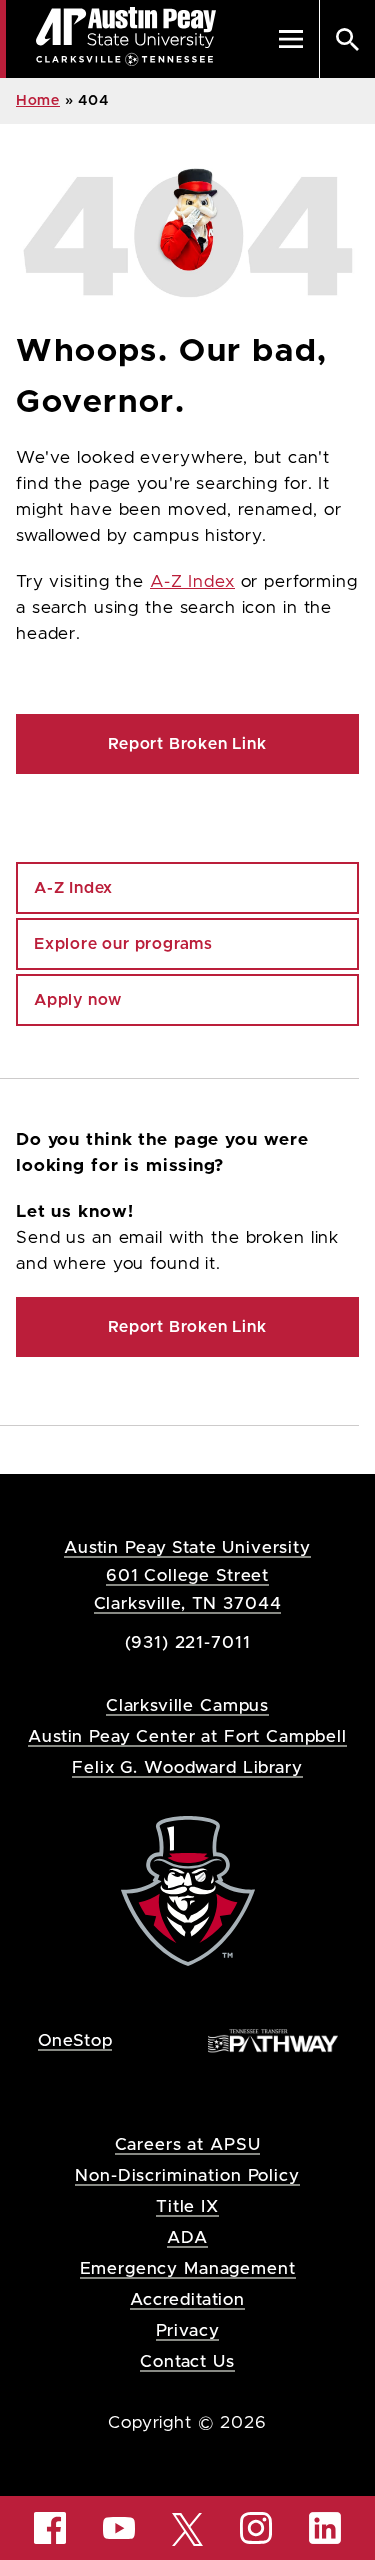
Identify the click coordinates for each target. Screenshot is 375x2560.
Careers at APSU (188, 2144)
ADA (187, 2237)
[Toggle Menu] (291, 39)
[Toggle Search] (347, 39)
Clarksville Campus (187, 1705)
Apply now (78, 1000)
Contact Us (187, 2361)
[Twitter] (188, 2527)
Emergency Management (188, 2268)
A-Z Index (192, 582)
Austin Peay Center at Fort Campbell (187, 1736)
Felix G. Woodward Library (187, 1767)
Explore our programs (123, 944)
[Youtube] (119, 2528)
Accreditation (187, 2299)
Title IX (187, 2206)
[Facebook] (50, 2528)
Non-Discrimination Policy (187, 2175)
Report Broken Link (187, 744)
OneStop (75, 2040)
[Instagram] (256, 2528)
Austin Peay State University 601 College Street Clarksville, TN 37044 (187, 1575)
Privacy (188, 2330)
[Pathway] (273, 2039)
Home (38, 101)
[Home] (188, 1889)
